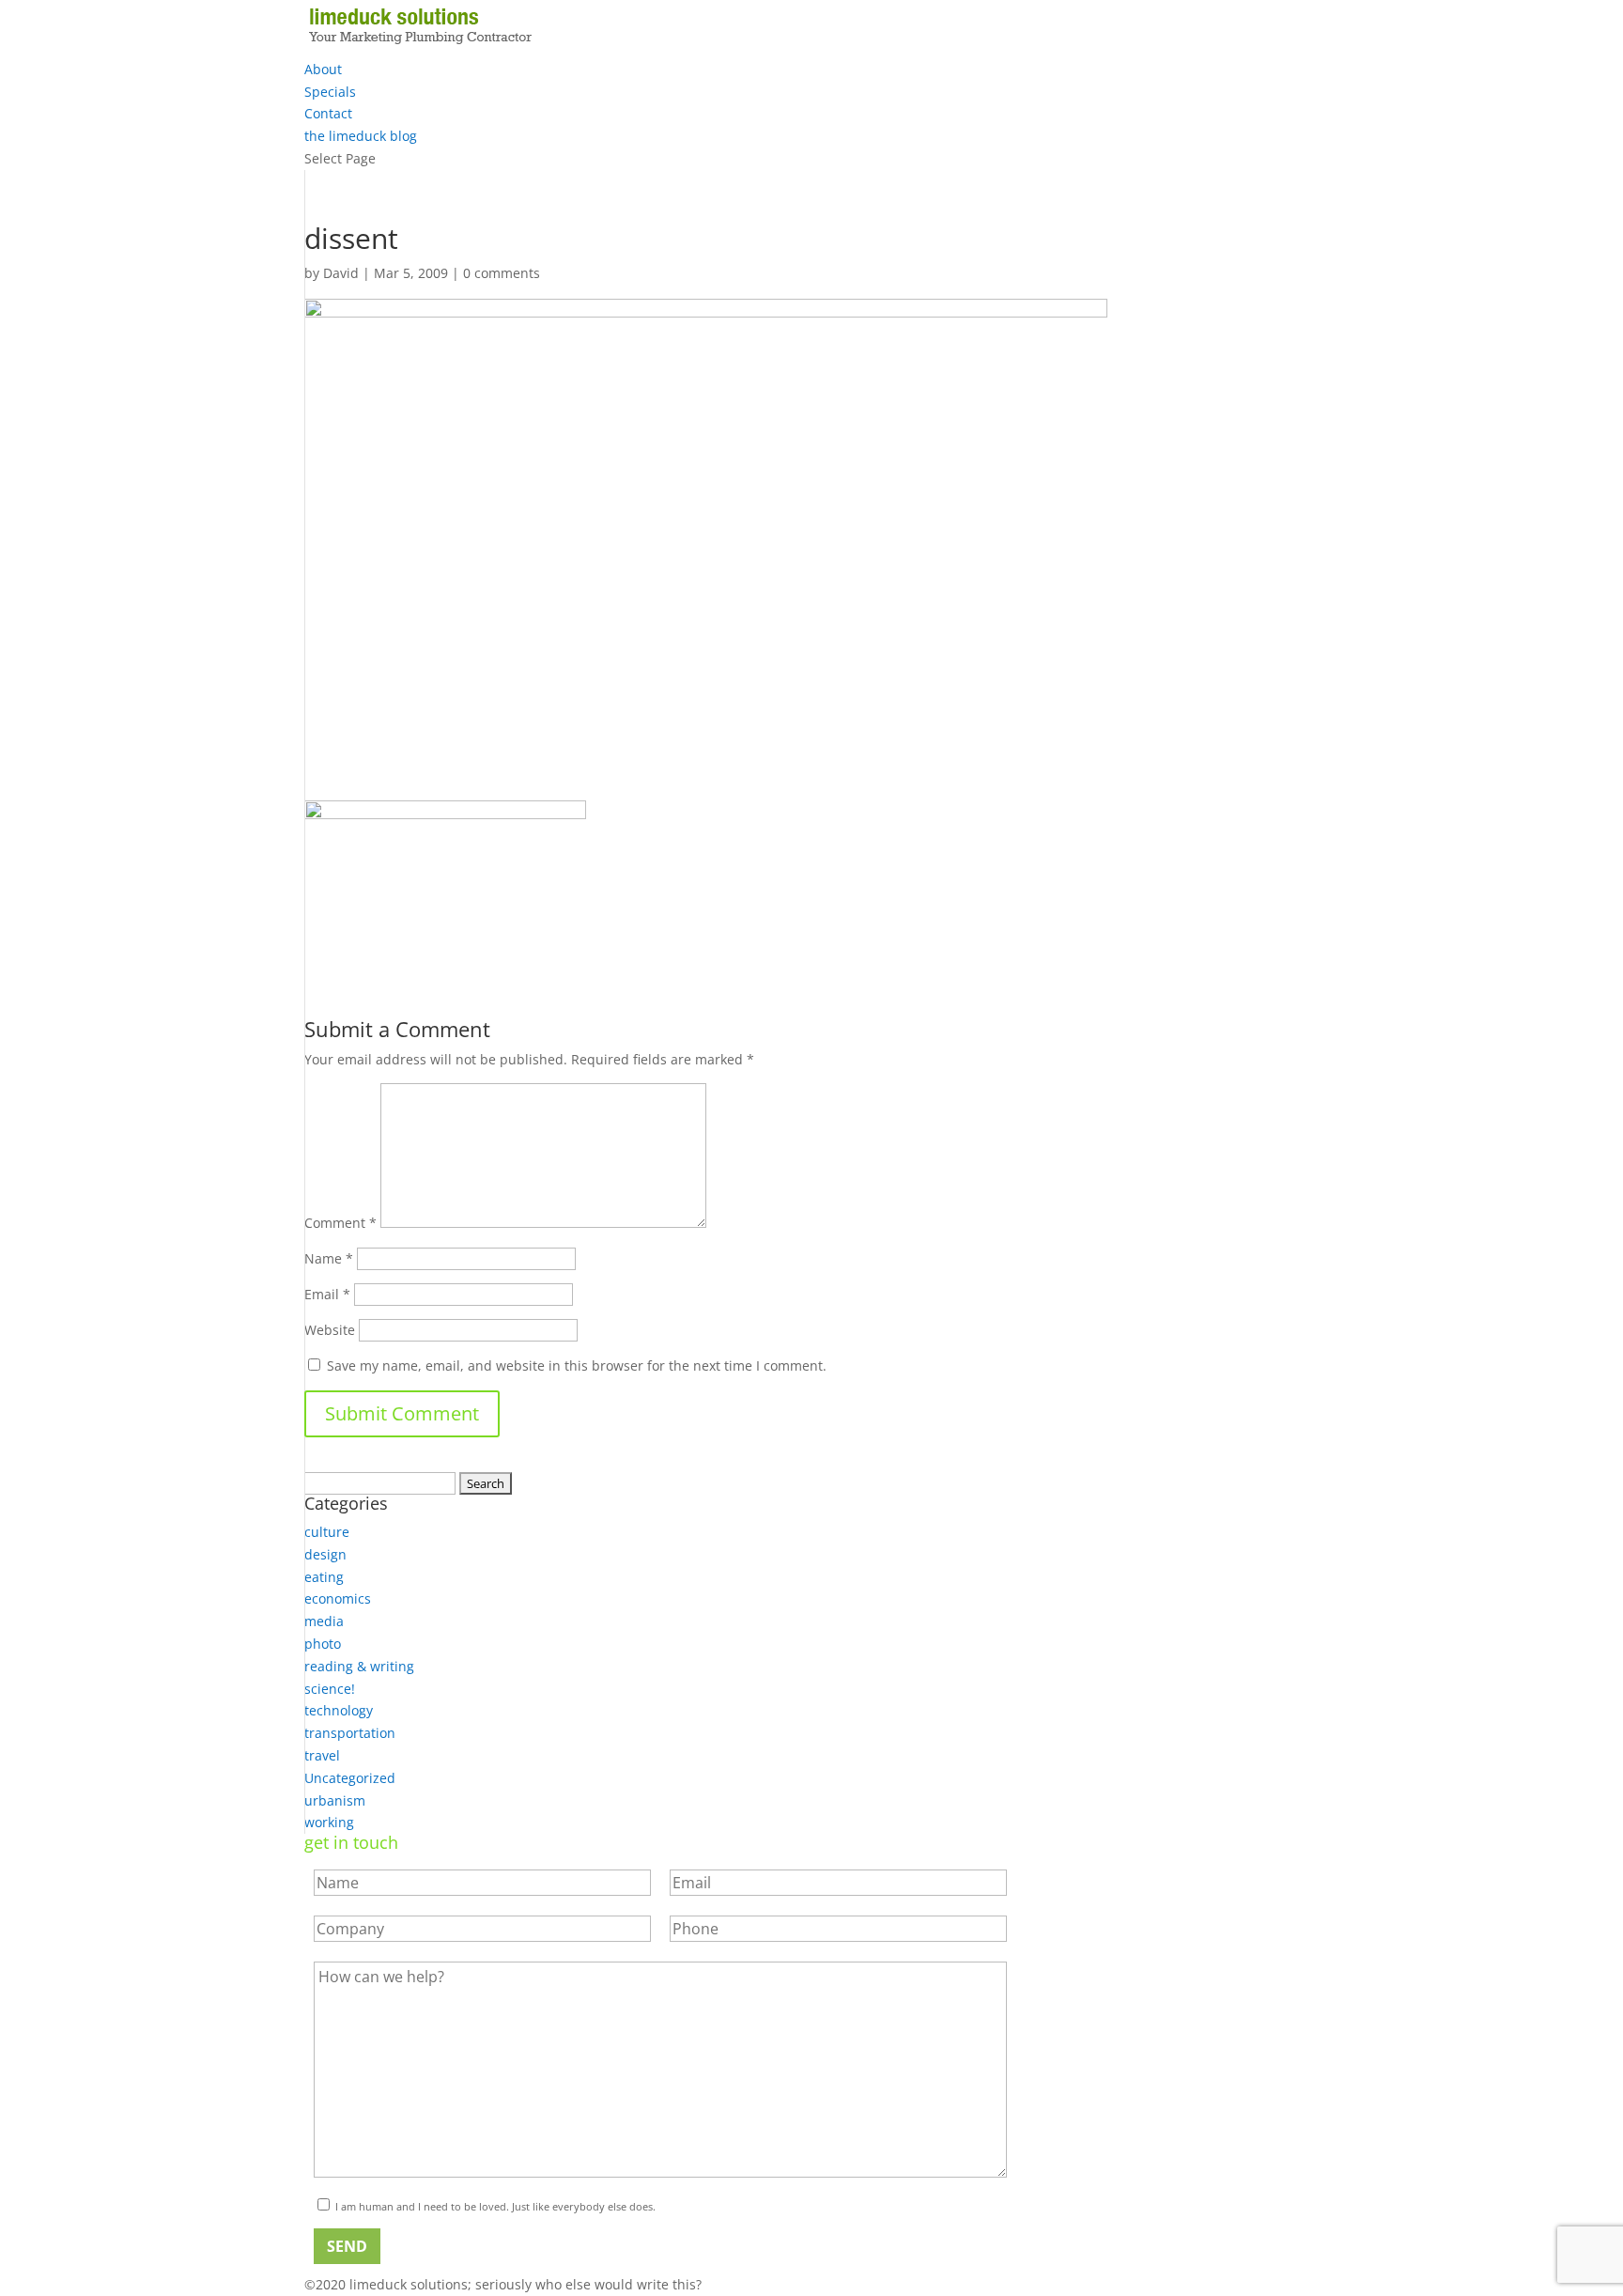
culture (327, 1532)
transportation (350, 1733)
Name (329, 1258)
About (323, 69)
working (329, 1822)
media (324, 1621)
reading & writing (359, 1666)
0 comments (502, 273)
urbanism (335, 1800)
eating (324, 1577)
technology (339, 1710)
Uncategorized (350, 1778)
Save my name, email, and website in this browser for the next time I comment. (577, 1365)
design (325, 1554)
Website (330, 1330)
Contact (328, 113)
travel (322, 1755)
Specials (330, 92)
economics (338, 1598)
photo (323, 1644)
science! (330, 1689)
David (341, 273)
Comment (340, 1223)
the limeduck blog (361, 136)
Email (327, 1294)
